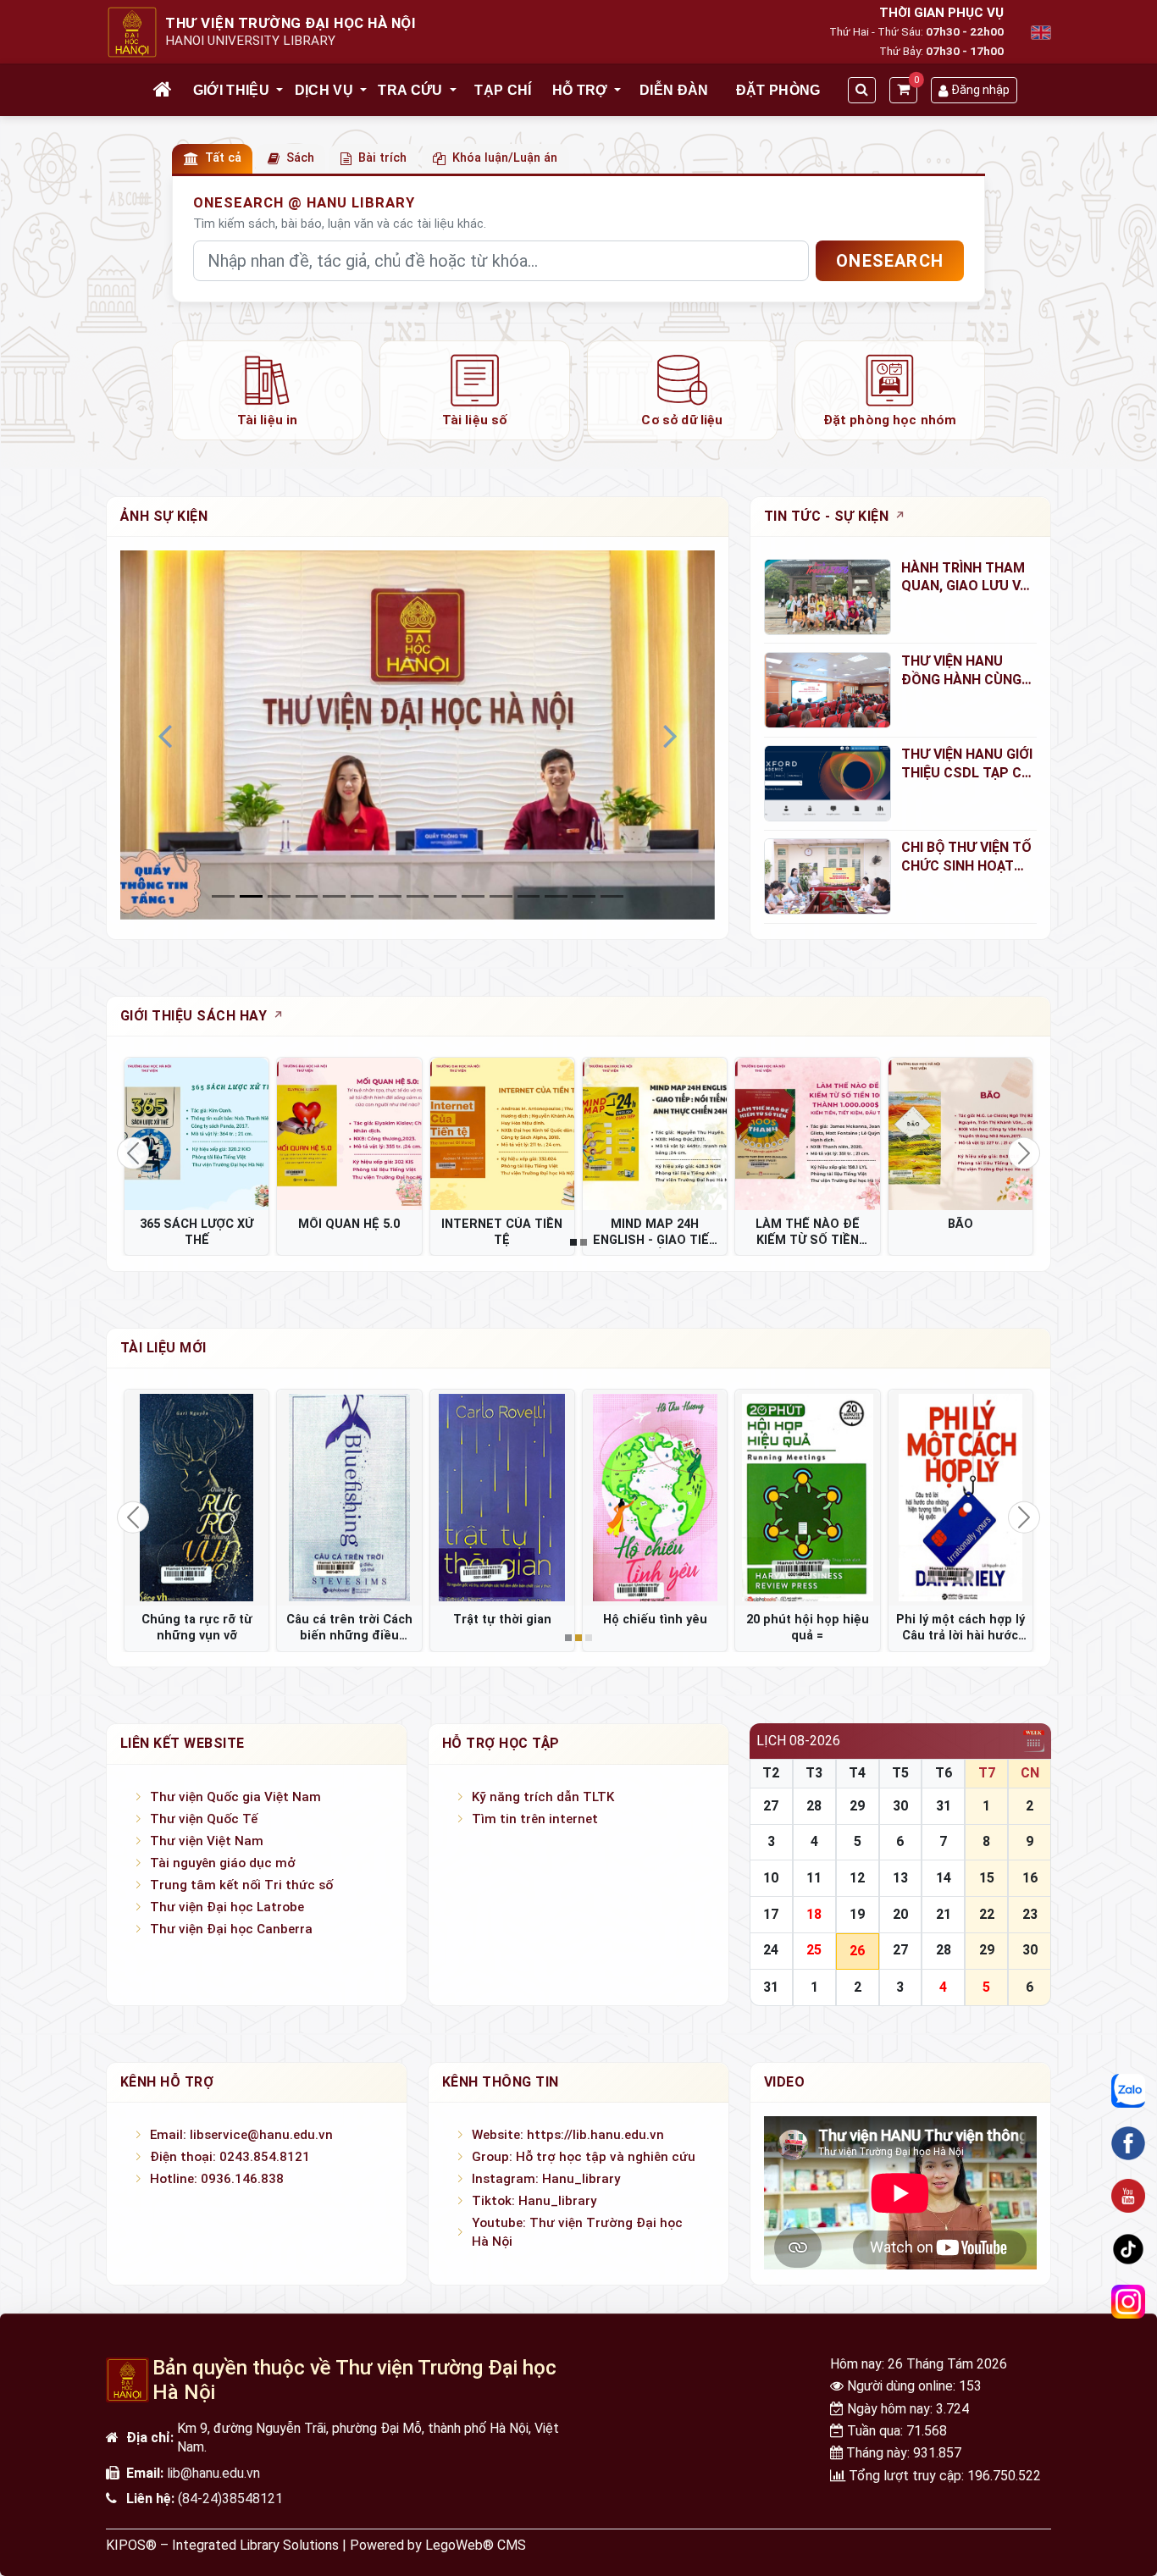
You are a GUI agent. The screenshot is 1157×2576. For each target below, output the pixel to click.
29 (857, 1806)
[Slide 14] (612, 896)
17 (771, 1914)
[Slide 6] (390, 896)
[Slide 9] (473, 896)
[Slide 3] (307, 896)
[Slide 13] (584, 896)
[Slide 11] (529, 896)
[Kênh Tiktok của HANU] (1128, 2248)
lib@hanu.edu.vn (213, 2473)
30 (900, 1806)
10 (771, 1878)
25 (814, 1950)
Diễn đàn (674, 90)
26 (857, 1951)
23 (1030, 1914)
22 (987, 1914)
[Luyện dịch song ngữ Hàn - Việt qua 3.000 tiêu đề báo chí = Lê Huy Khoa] (655, 1498)
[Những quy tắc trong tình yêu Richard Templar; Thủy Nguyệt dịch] (502, 1498)
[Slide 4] (334, 896)
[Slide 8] (445, 896)
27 (771, 1806)
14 (944, 1878)
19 (857, 1914)
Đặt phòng (778, 90)
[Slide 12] (556, 896)
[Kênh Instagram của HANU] (1128, 2302)
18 (814, 1914)
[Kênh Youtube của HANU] (1128, 2196)
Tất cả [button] (223, 158)
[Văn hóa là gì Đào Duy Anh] (807, 1498)
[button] (280, 91)
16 (1030, 1878)
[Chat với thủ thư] (1128, 2090)
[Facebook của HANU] (1128, 2143)
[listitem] (267, 390)
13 (900, 1878)
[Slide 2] (279, 896)
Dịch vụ (324, 90)
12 (857, 1878)
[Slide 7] (418, 896)
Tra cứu (410, 90)
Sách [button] (300, 158)
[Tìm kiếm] (862, 90)
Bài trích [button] (382, 158)
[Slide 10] (501, 896)
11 (814, 1878)
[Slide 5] (362, 896)
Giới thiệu (231, 90)
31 (944, 1806)
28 (814, 1806)
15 (987, 1878)
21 (944, 1914)
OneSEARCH (890, 261)
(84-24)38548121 (230, 2499)
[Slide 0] (223, 896)
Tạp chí (503, 90)
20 (900, 1914)
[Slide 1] (251, 896)
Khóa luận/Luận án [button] (505, 158)
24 (771, 1950)
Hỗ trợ (580, 90)
